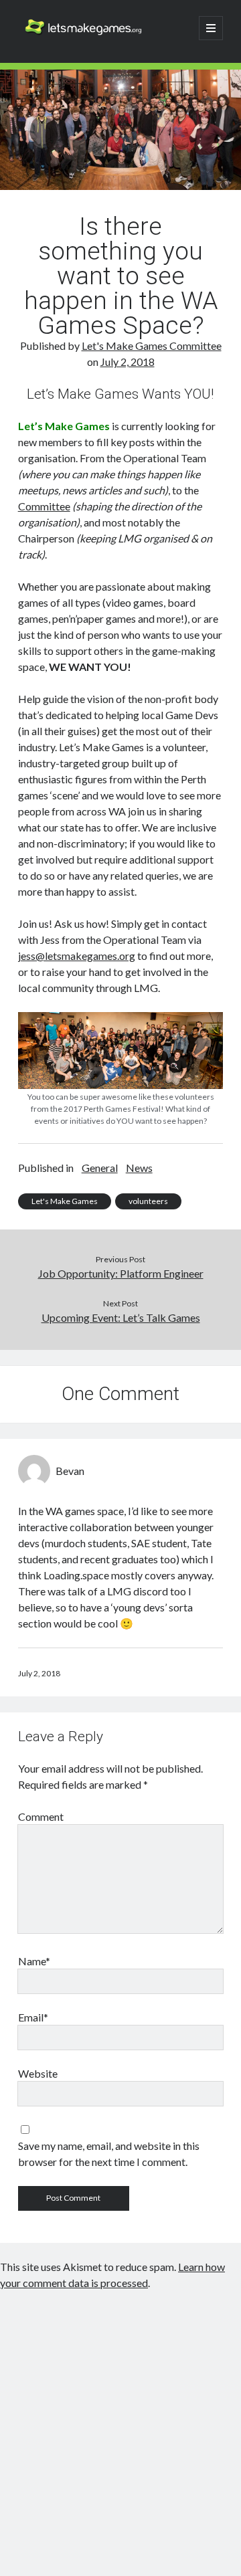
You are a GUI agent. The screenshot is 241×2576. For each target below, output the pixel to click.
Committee (44, 506)
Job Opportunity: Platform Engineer (121, 1273)
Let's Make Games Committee (152, 345)
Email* (33, 2017)
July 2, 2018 (128, 362)
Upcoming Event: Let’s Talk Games (121, 1317)
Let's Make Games (65, 1201)
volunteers (148, 1201)
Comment (41, 1816)
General (100, 1168)
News (139, 1168)
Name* (34, 1961)
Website (38, 2073)
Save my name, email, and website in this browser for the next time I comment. (109, 2154)
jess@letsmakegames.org (77, 956)
